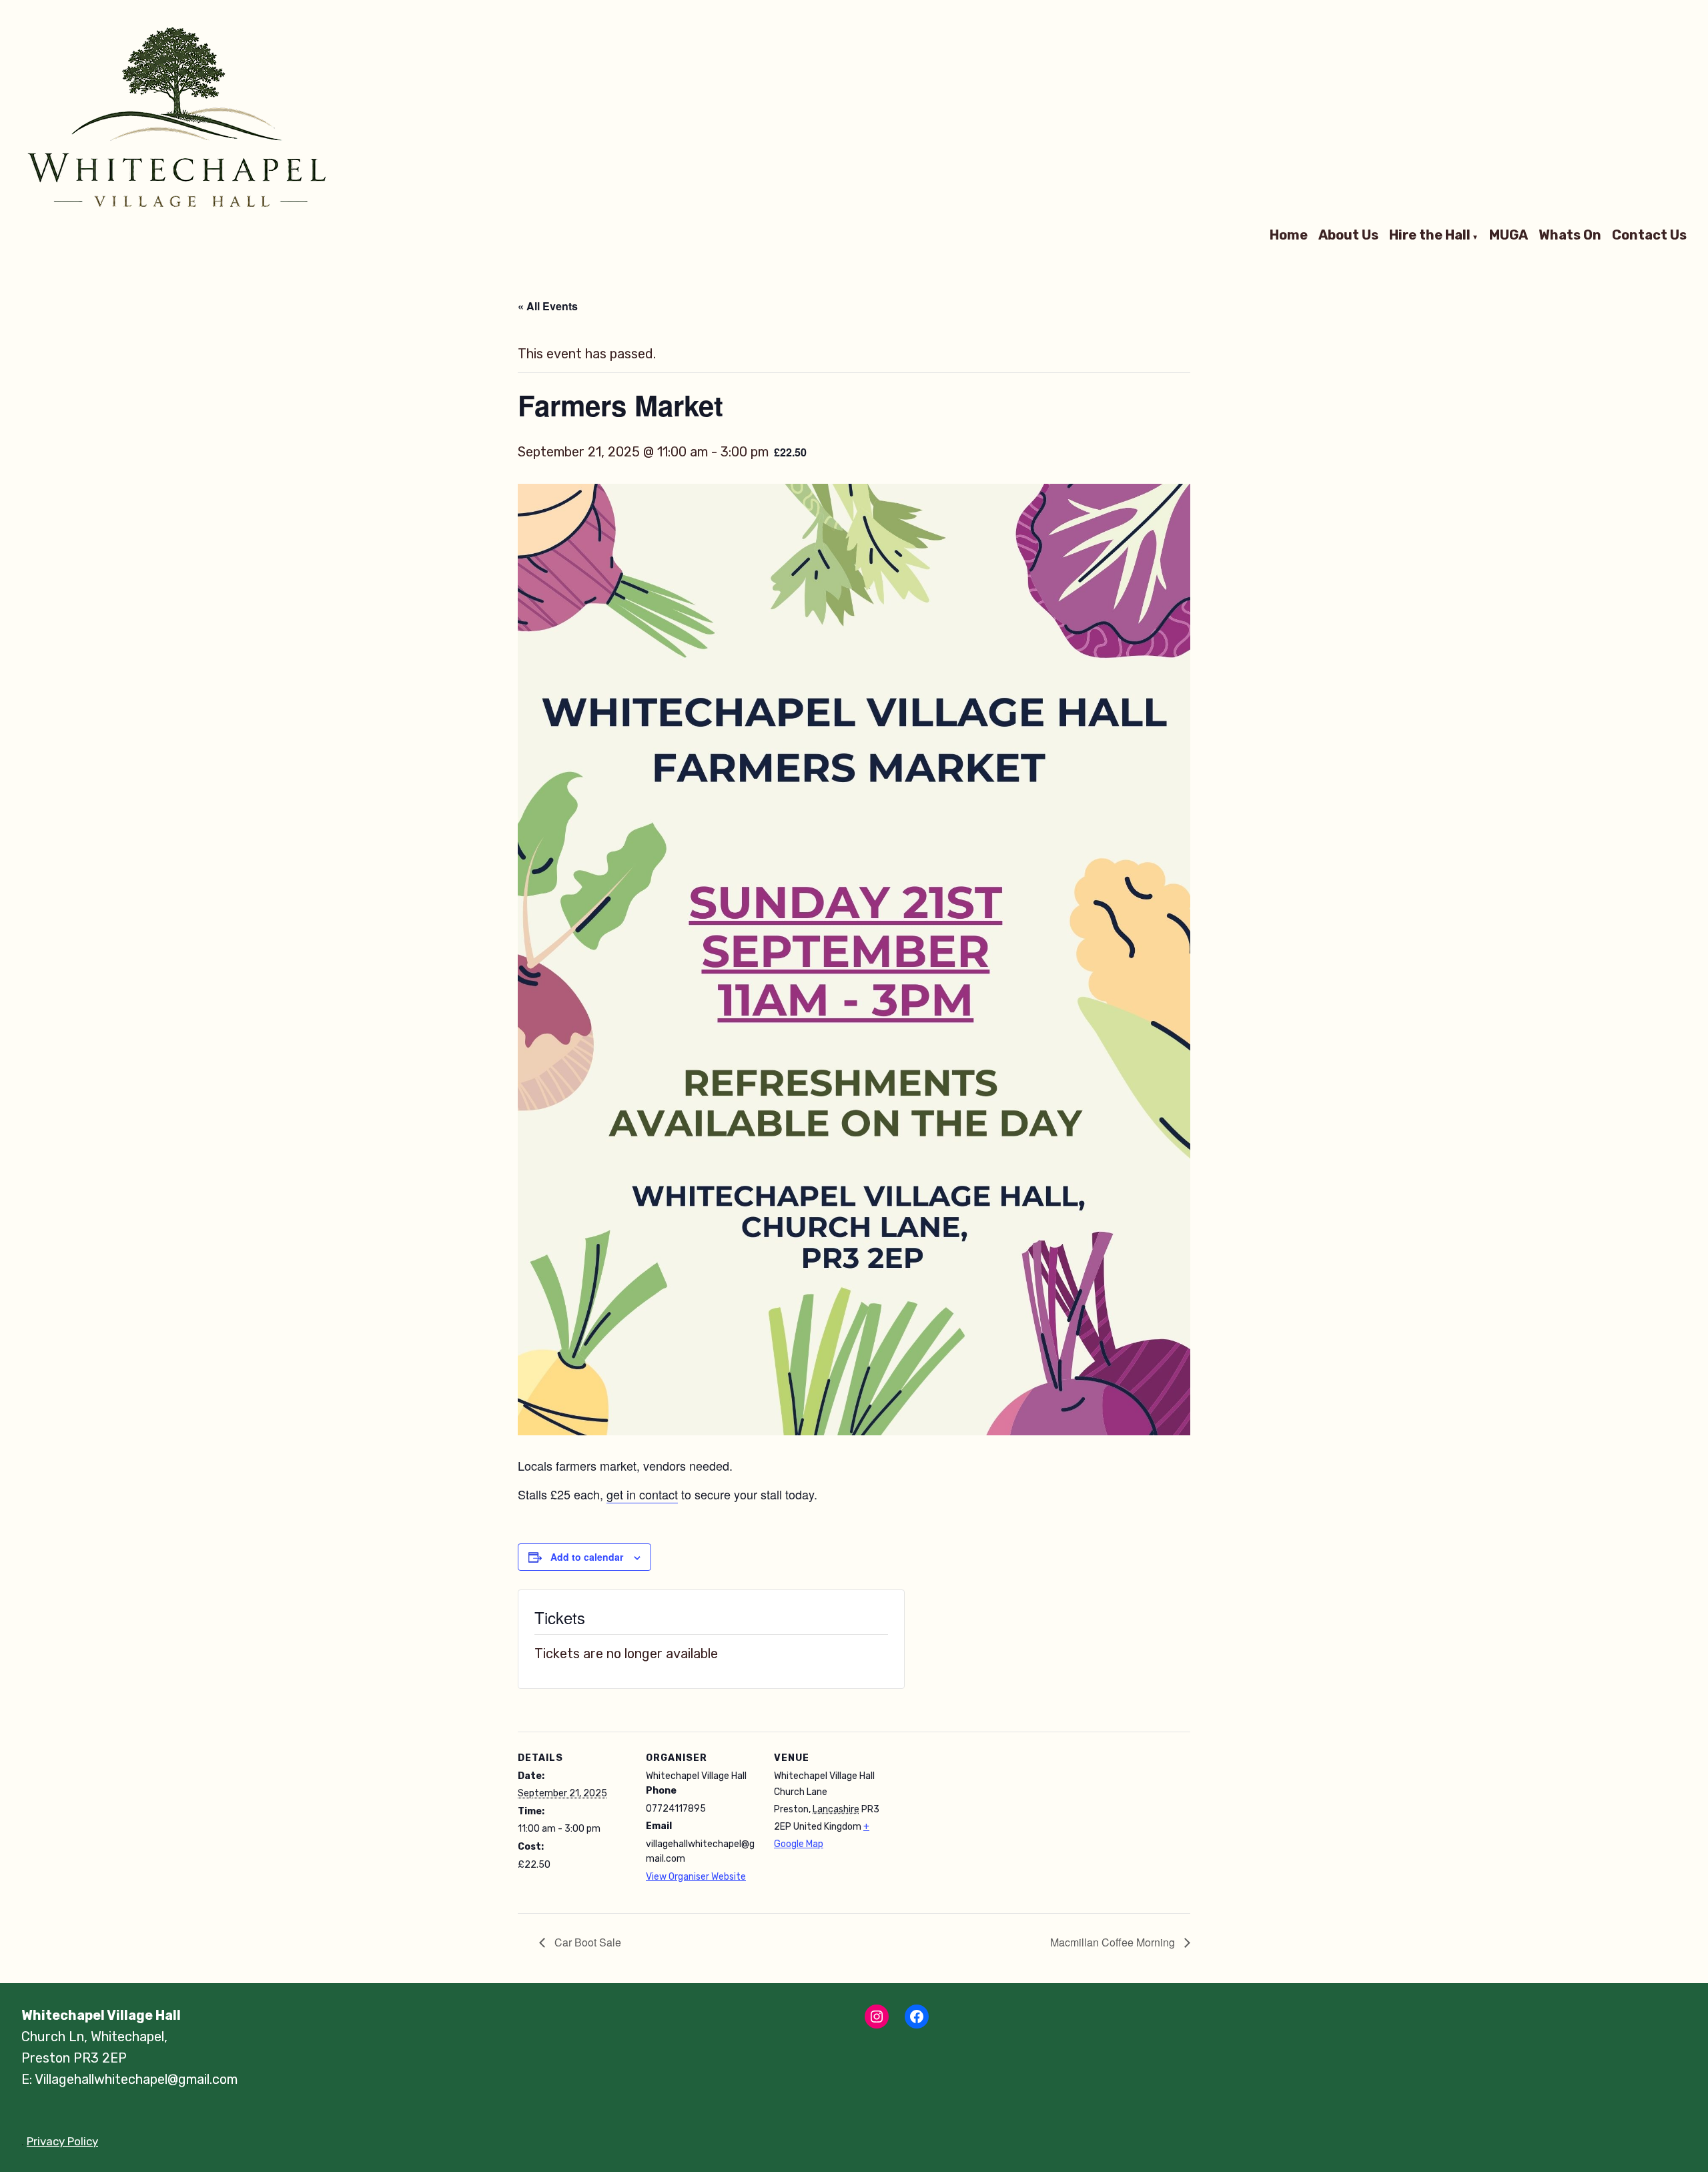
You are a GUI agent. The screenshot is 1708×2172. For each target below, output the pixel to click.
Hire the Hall (1430, 236)
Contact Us (1649, 236)
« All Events (548, 306)
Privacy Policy (62, 2141)
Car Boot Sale (586, 1942)
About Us (1348, 236)
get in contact (642, 1494)
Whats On (1570, 236)
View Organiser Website (696, 1877)
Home (1289, 236)
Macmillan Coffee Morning (1114, 1942)
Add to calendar (587, 1557)
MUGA (1509, 236)
